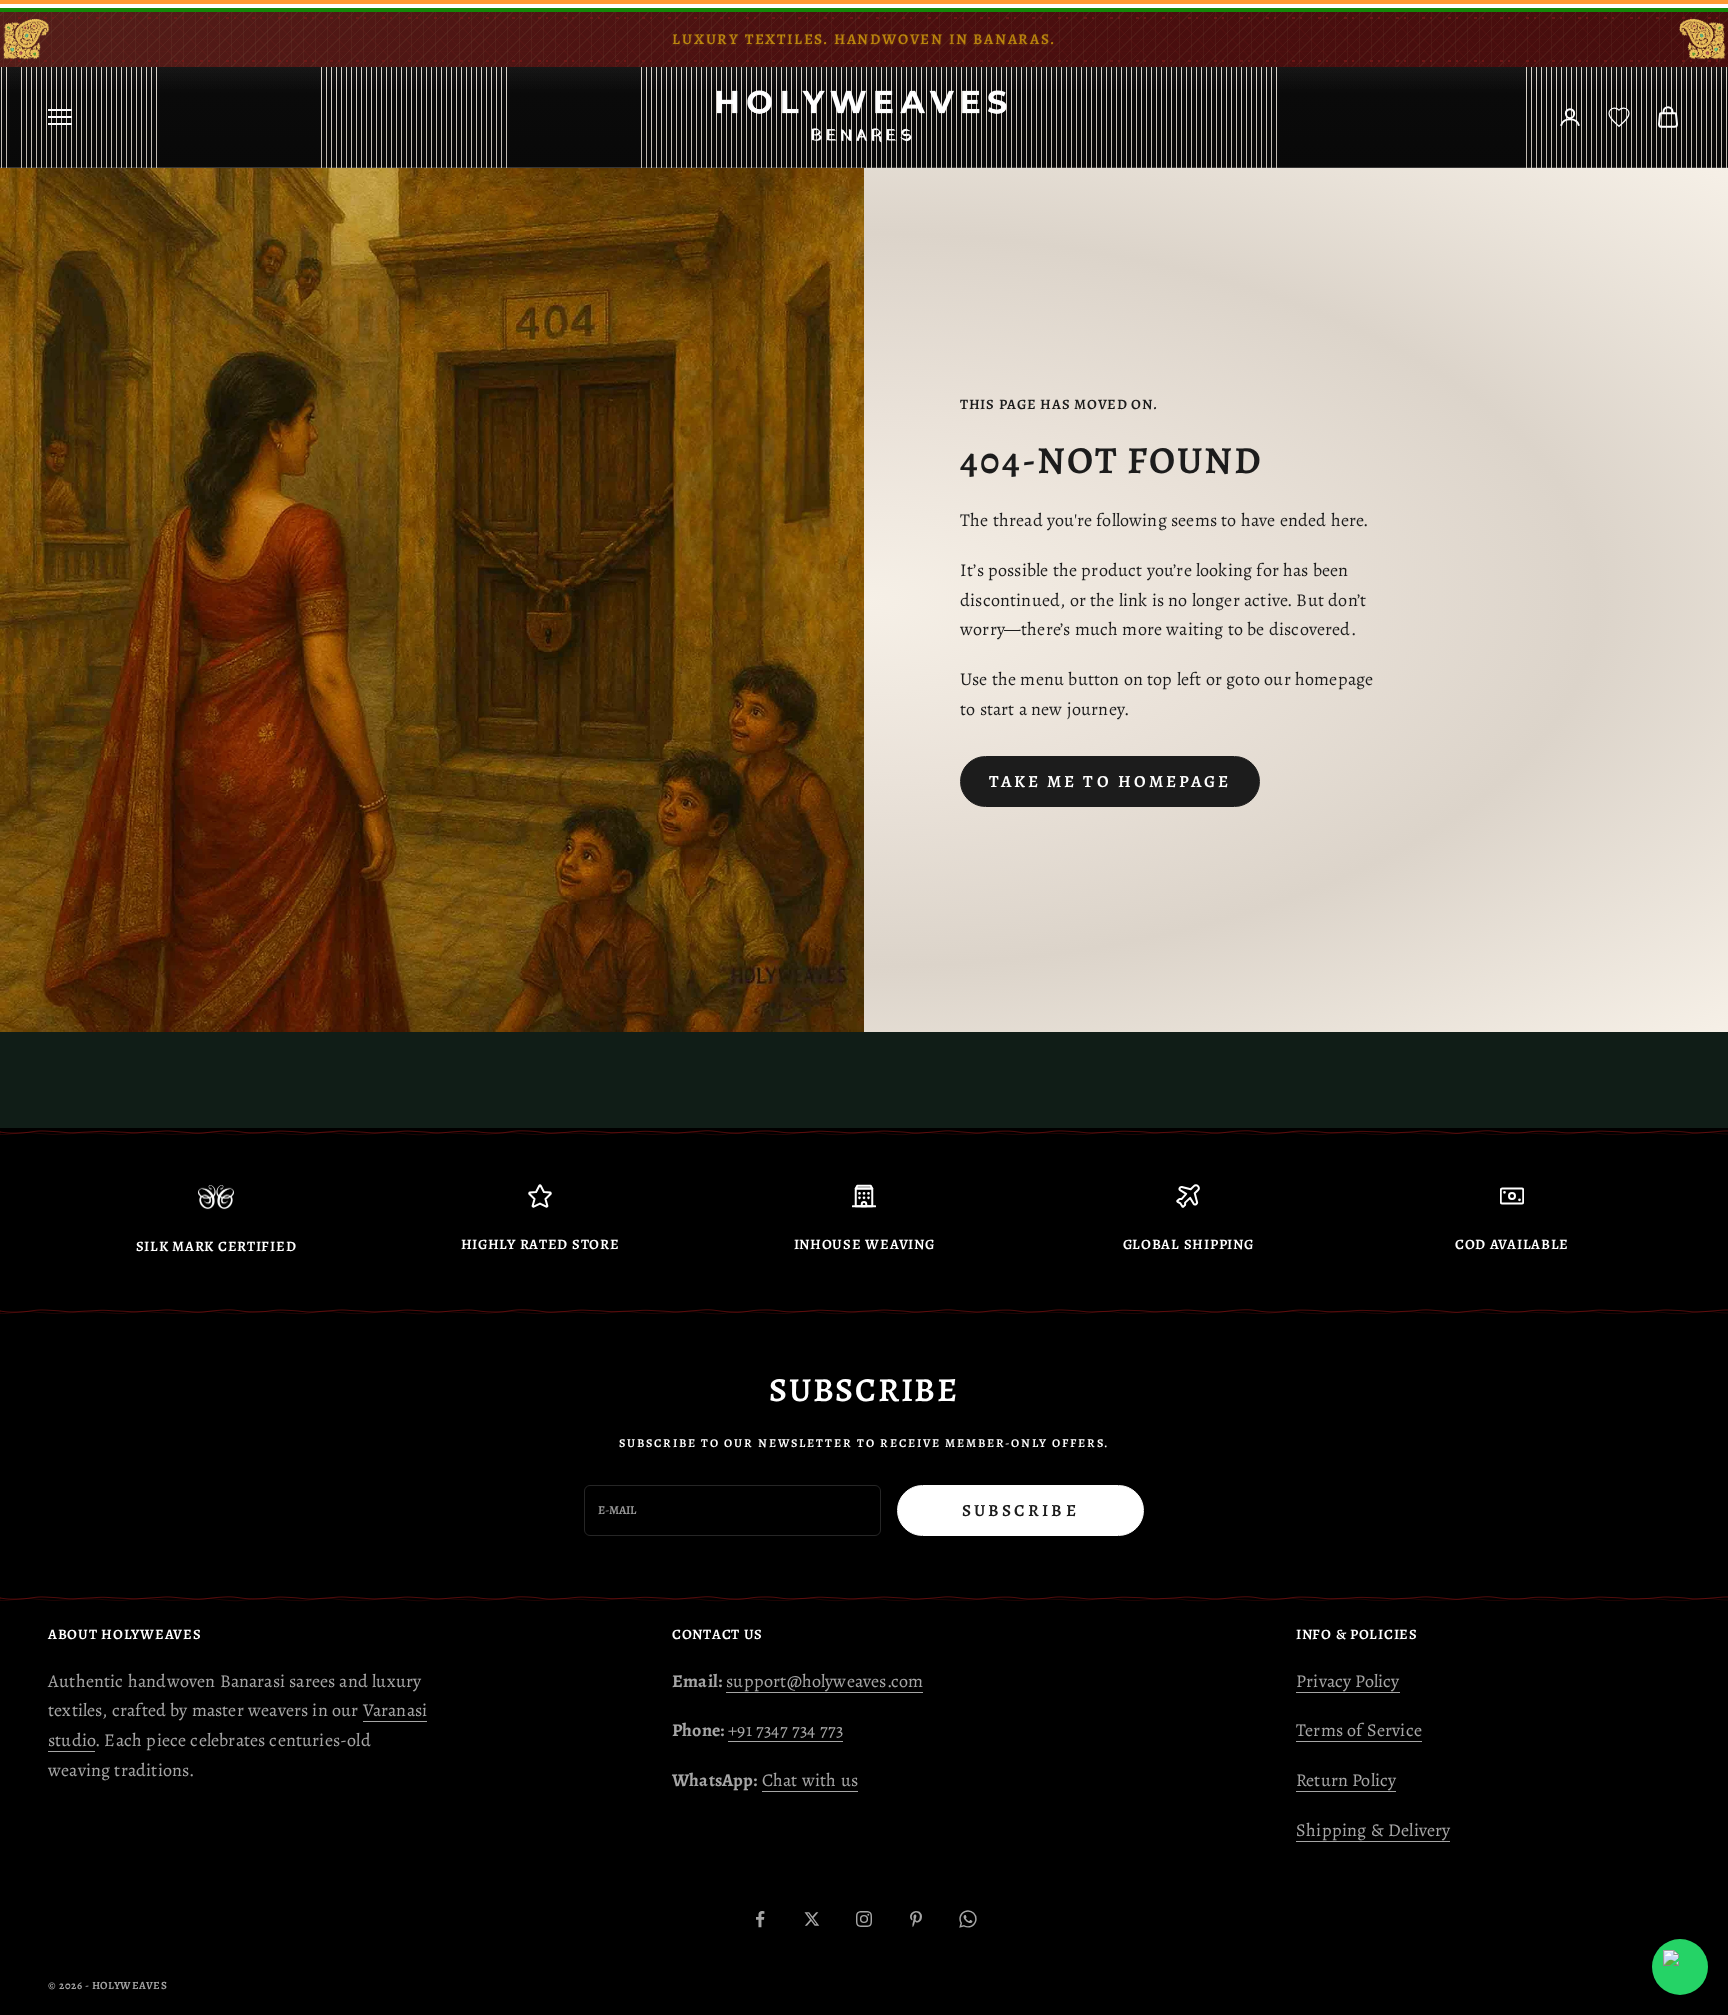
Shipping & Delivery (1373, 1830)
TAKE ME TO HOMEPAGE (1110, 781)
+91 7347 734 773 (785, 1730)
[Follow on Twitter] (812, 1919)
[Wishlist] (1619, 117)
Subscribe (1020, 1510)
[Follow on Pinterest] (916, 1919)
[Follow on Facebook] (760, 1919)
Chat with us (810, 1780)
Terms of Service (1359, 1730)
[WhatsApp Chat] (1680, 1967)
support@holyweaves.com (824, 1681)
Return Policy (1346, 1780)
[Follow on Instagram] (864, 1919)
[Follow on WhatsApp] (968, 1919)
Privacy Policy (1348, 1681)
